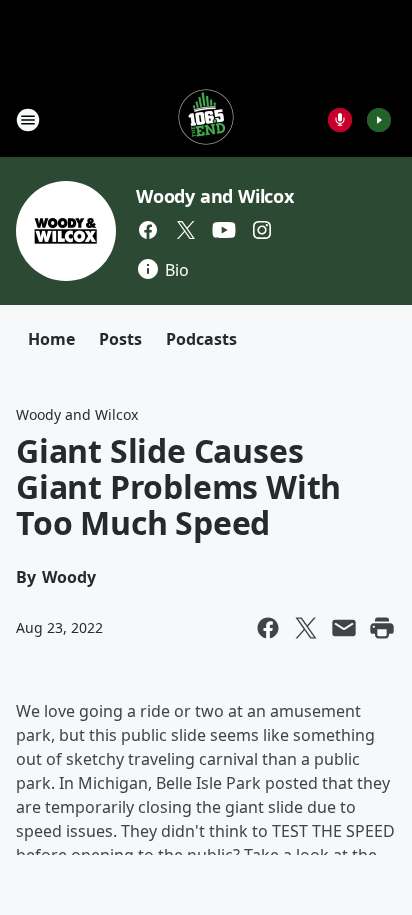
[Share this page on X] (306, 628)
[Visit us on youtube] (224, 230)
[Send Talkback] (340, 120)
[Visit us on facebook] (148, 230)
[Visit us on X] (186, 230)
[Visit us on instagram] (262, 230)
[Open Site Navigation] (28, 120)
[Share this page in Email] (344, 628)
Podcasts (201, 339)
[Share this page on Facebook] (268, 628)
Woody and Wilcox (215, 196)
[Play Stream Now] (379, 120)
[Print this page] (382, 628)
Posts (120, 339)
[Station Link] (206, 119)
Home (51, 339)
